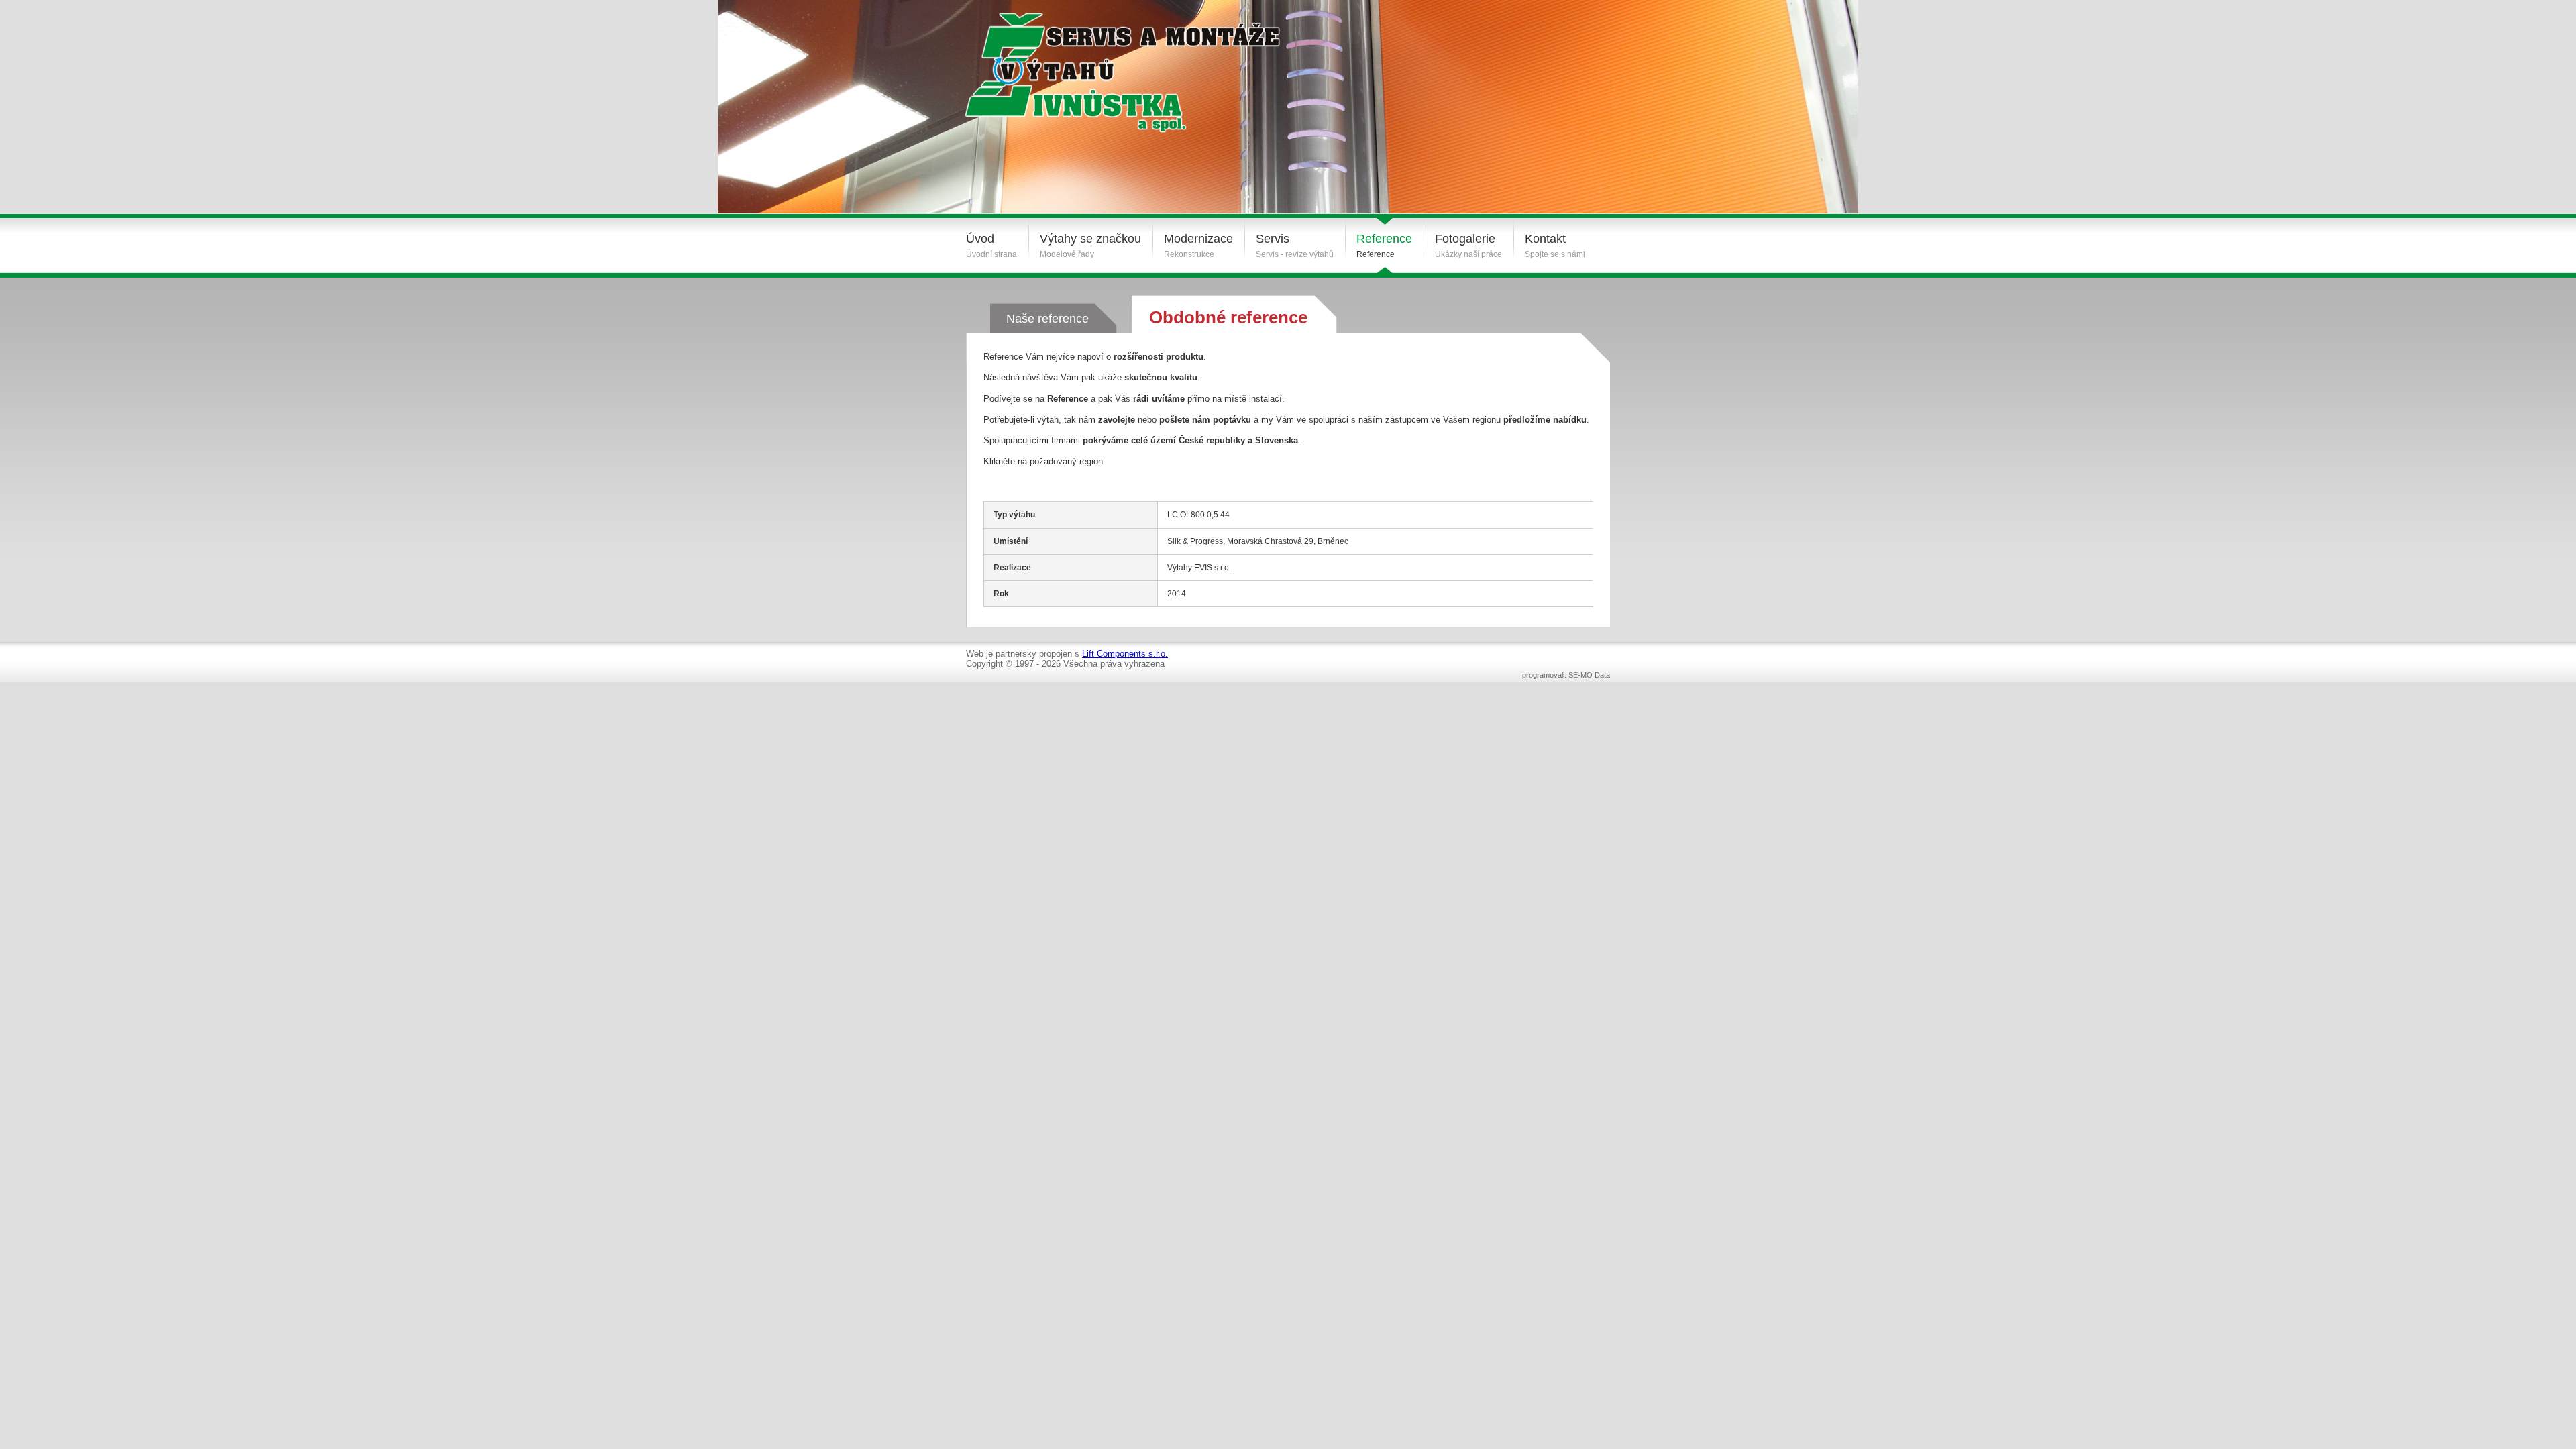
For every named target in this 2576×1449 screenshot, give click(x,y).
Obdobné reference (1228, 317)
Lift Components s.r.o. (1125, 654)
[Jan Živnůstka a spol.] (1105, 62)
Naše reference (1048, 319)
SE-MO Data (1589, 675)
